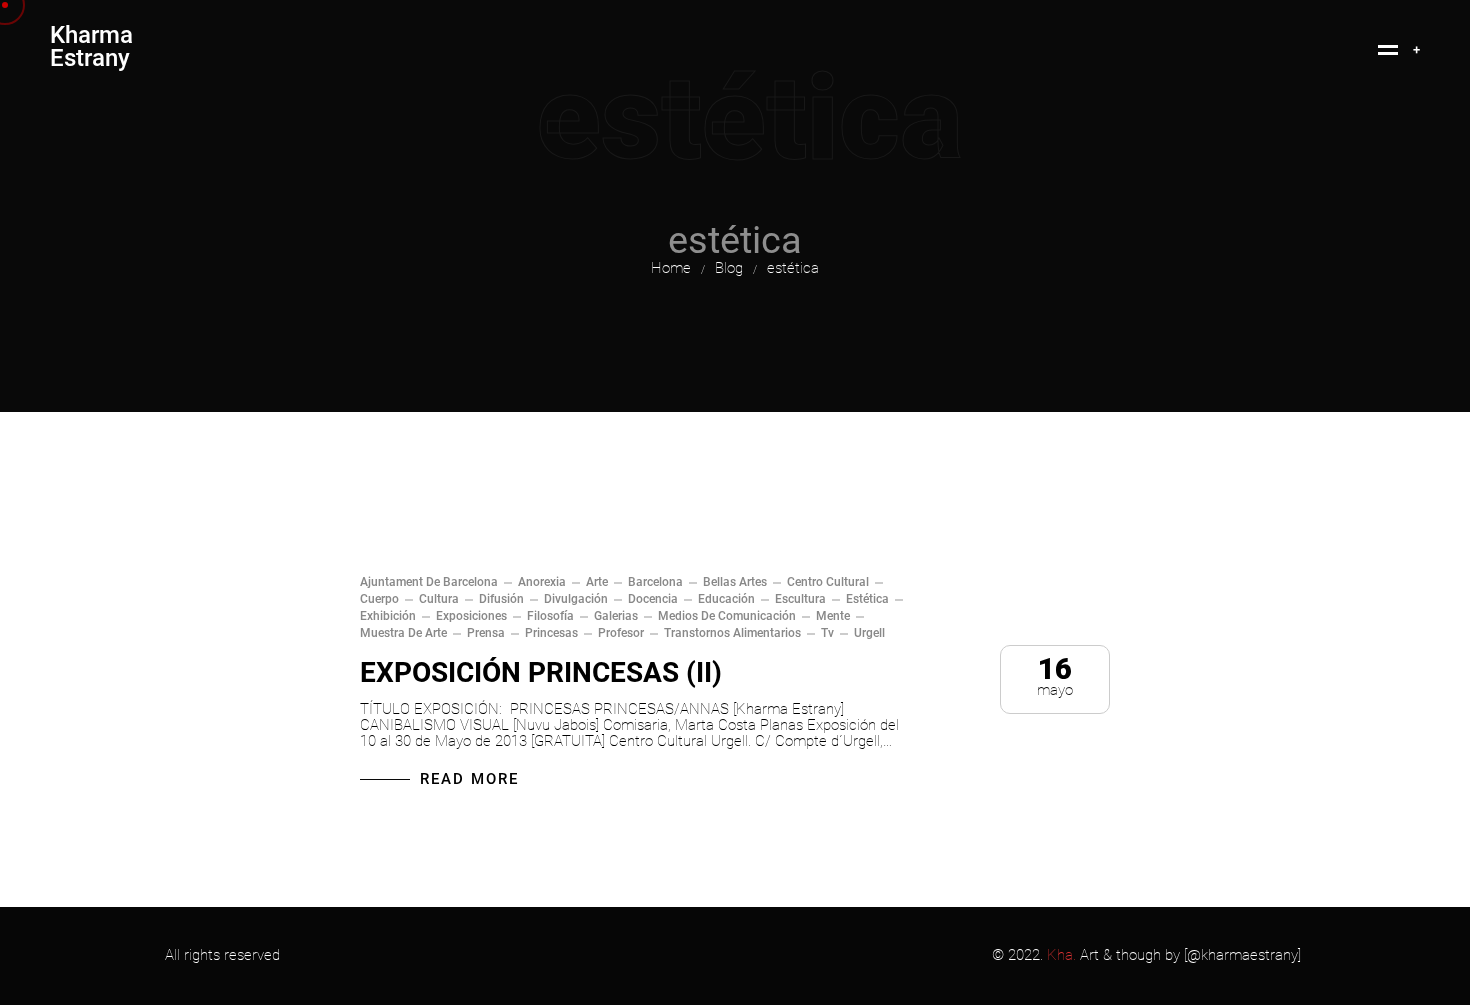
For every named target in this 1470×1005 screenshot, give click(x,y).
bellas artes (735, 582)
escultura (800, 599)
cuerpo (379, 599)
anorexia (542, 582)
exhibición (388, 616)
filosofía (550, 616)
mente (833, 616)
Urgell (869, 633)
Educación (726, 599)
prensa (486, 633)
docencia (653, 599)
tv (827, 633)
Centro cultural (828, 582)
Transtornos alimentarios (732, 633)
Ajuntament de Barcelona (429, 582)
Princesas (551, 633)
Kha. (1061, 955)
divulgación (576, 599)
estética (867, 599)
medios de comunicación (727, 616)
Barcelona (655, 582)
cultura (439, 599)
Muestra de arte (403, 633)
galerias (616, 616)
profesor (621, 633)
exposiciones (471, 616)
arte (597, 582)
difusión (501, 599)
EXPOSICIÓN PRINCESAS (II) (541, 673)
